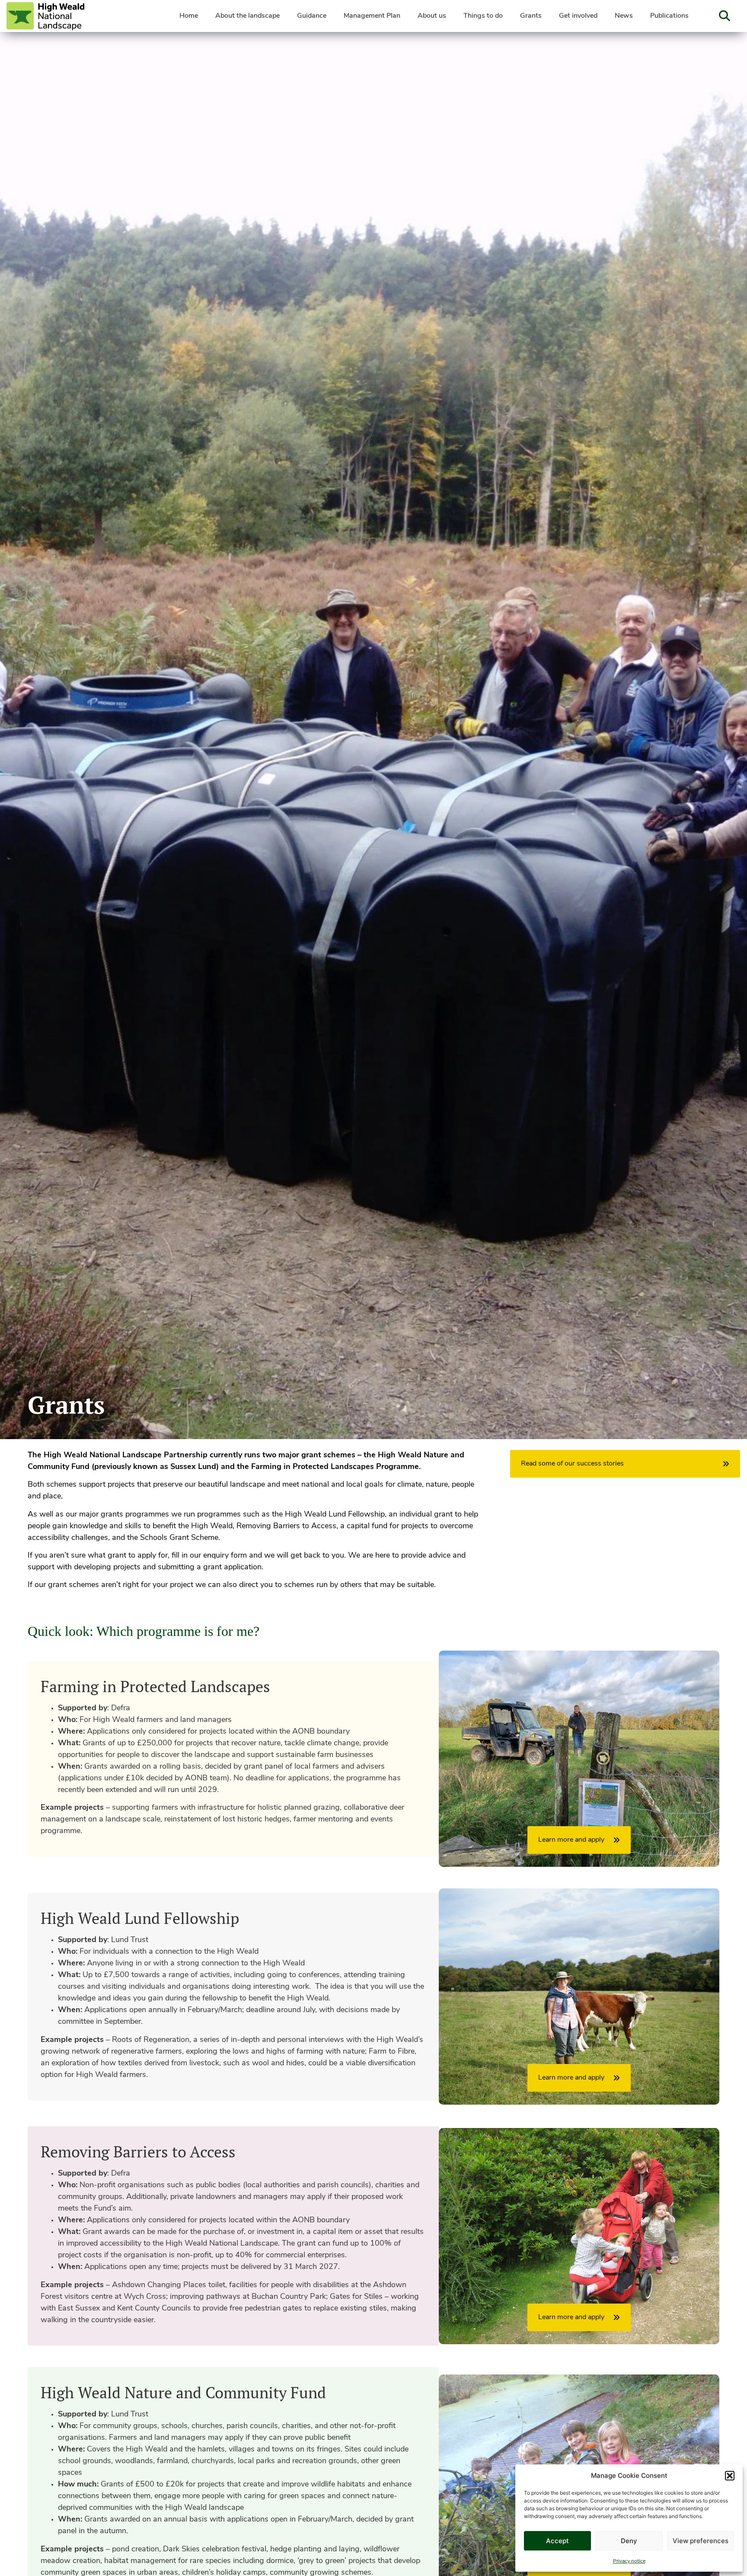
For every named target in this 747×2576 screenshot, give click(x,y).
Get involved (578, 16)
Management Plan (372, 16)
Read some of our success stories (572, 1464)
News (624, 16)
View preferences (701, 2541)
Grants (531, 16)
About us (432, 16)
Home (189, 16)
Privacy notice (629, 2561)
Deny (629, 2541)
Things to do (483, 16)
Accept (557, 2541)
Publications (669, 16)
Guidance (312, 16)
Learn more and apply (571, 1840)
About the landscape (247, 16)
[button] (730, 2476)
